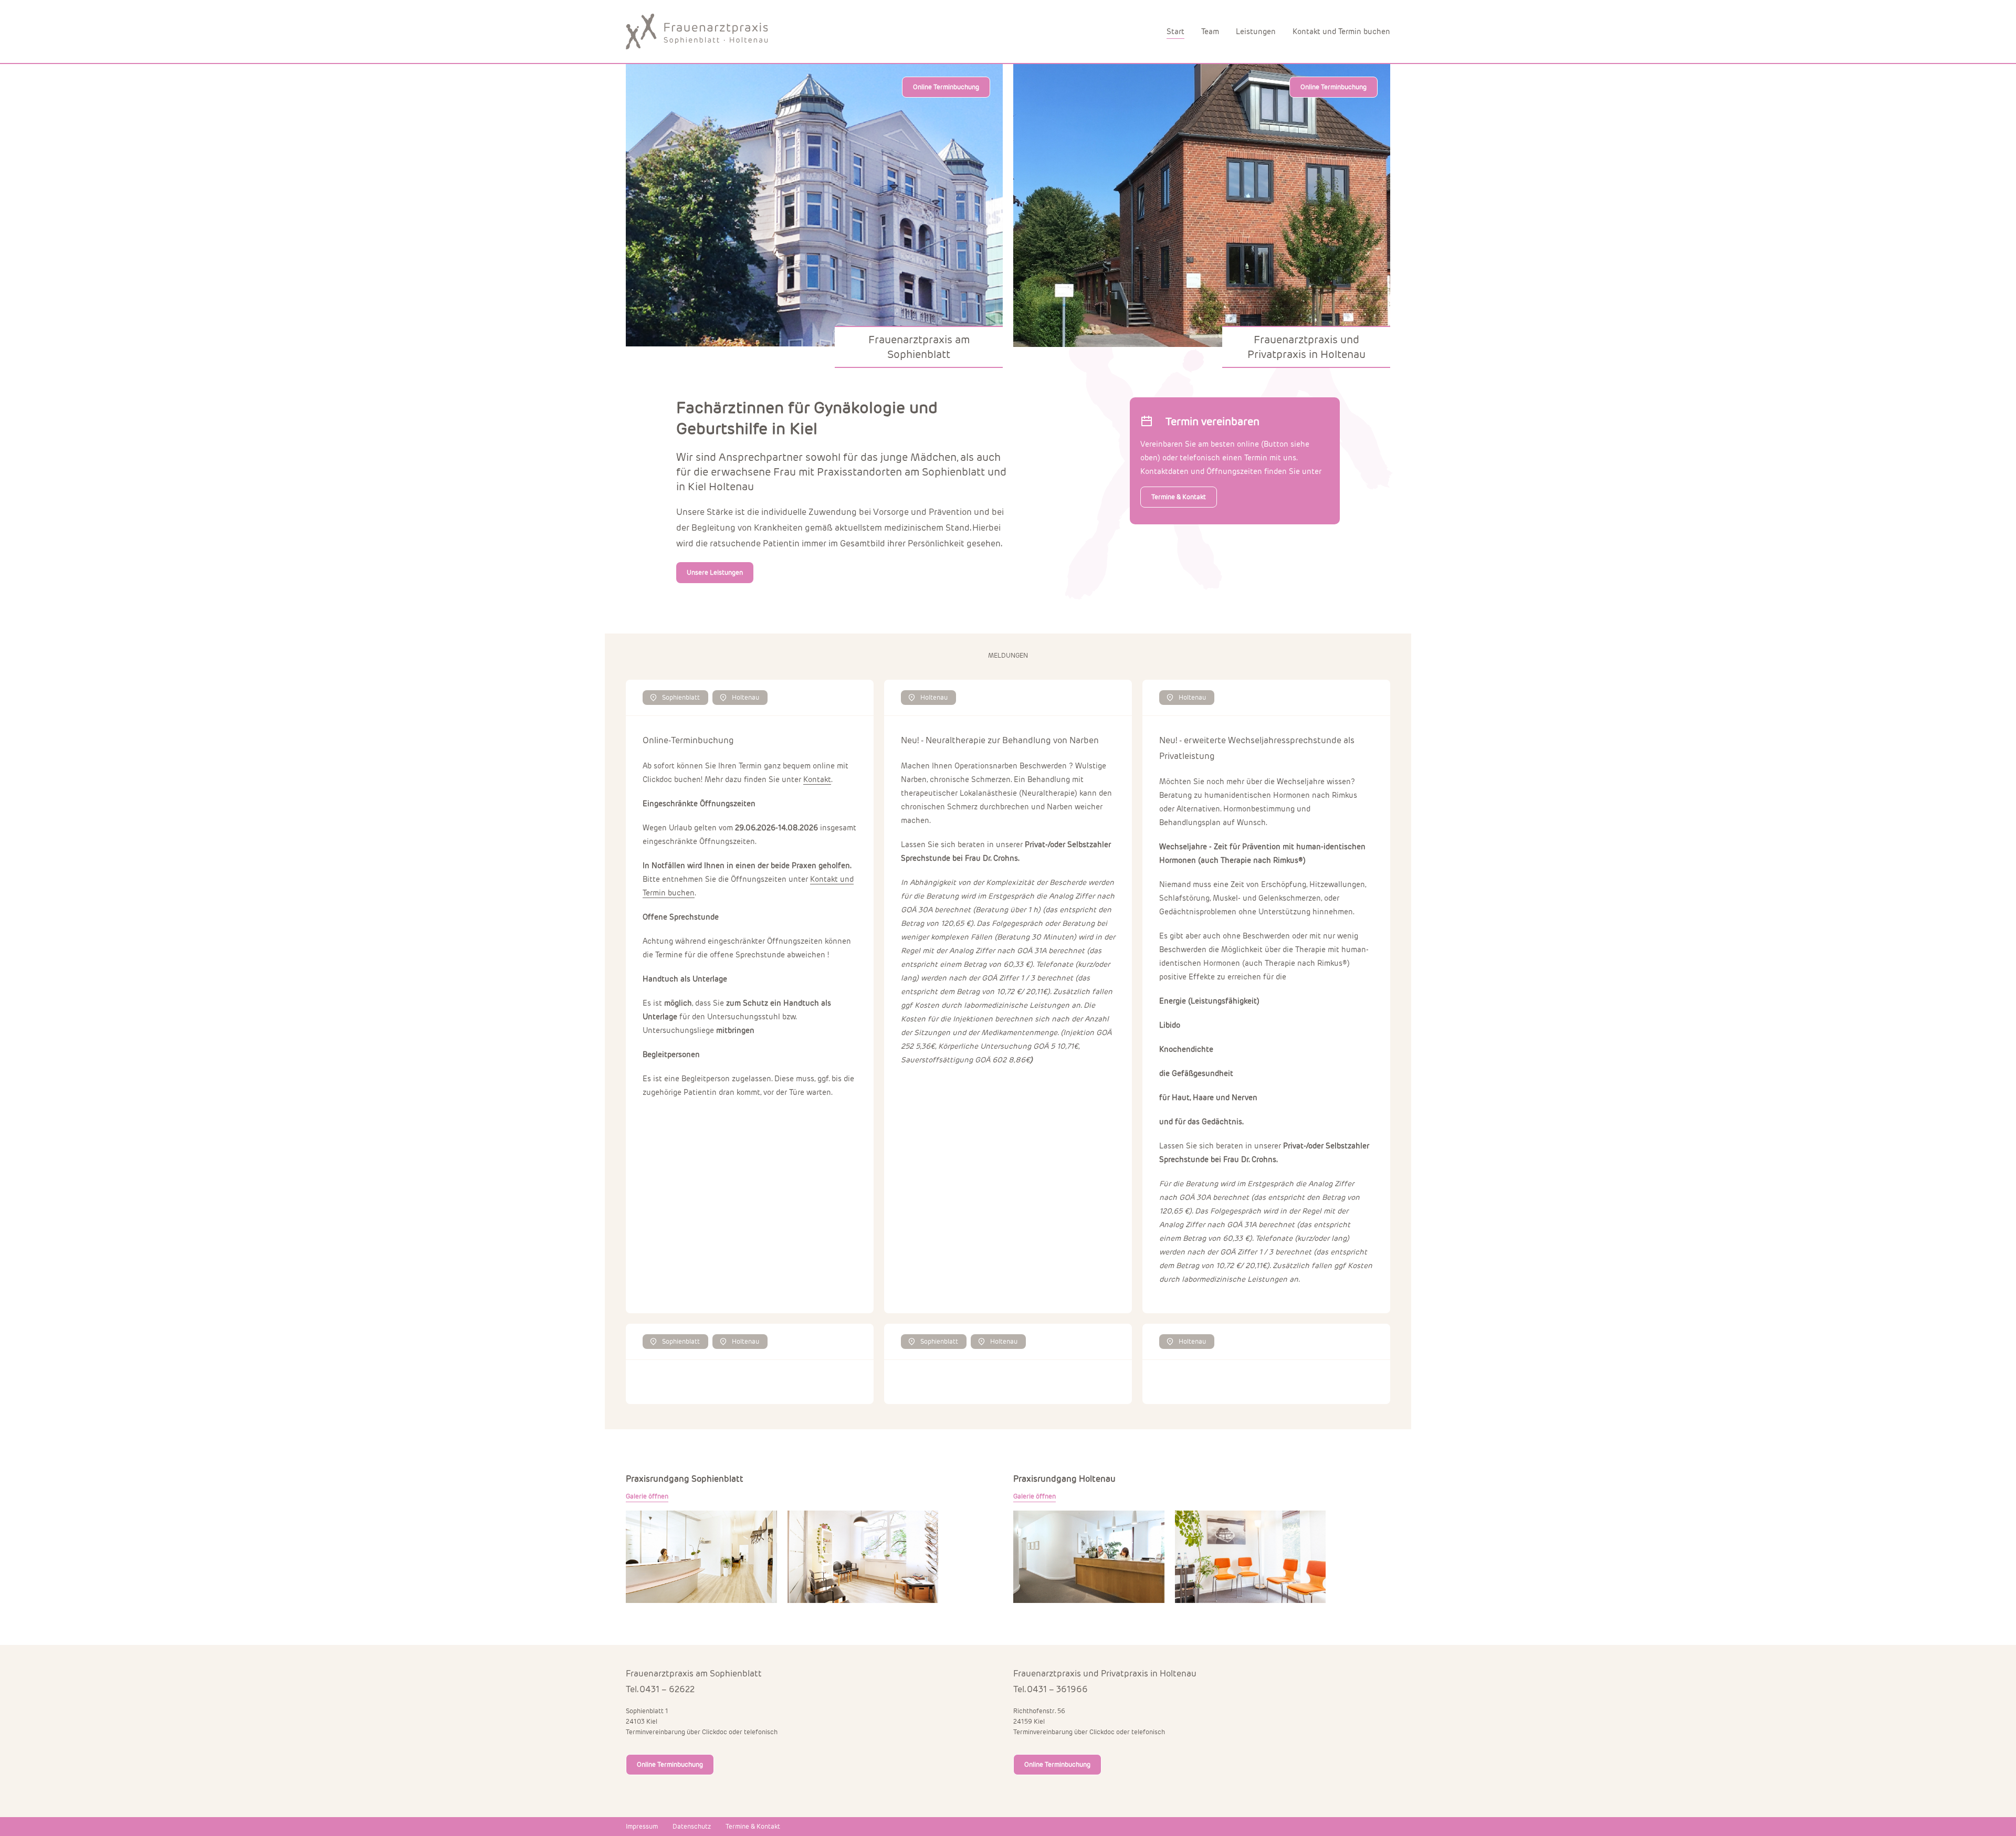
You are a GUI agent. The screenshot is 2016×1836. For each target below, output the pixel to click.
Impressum (642, 1826)
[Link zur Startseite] (702, 31)
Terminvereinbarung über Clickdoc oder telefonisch (702, 1732)
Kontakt (817, 779)
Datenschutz (692, 1826)
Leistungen (1256, 31)
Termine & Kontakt (1179, 497)
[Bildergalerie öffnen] (701, 1557)
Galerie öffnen (647, 1496)
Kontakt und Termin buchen (1341, 31)
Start (1175, 31)
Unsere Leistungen (715, 572)
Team (1210, 31)
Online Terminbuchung (946, 87)
